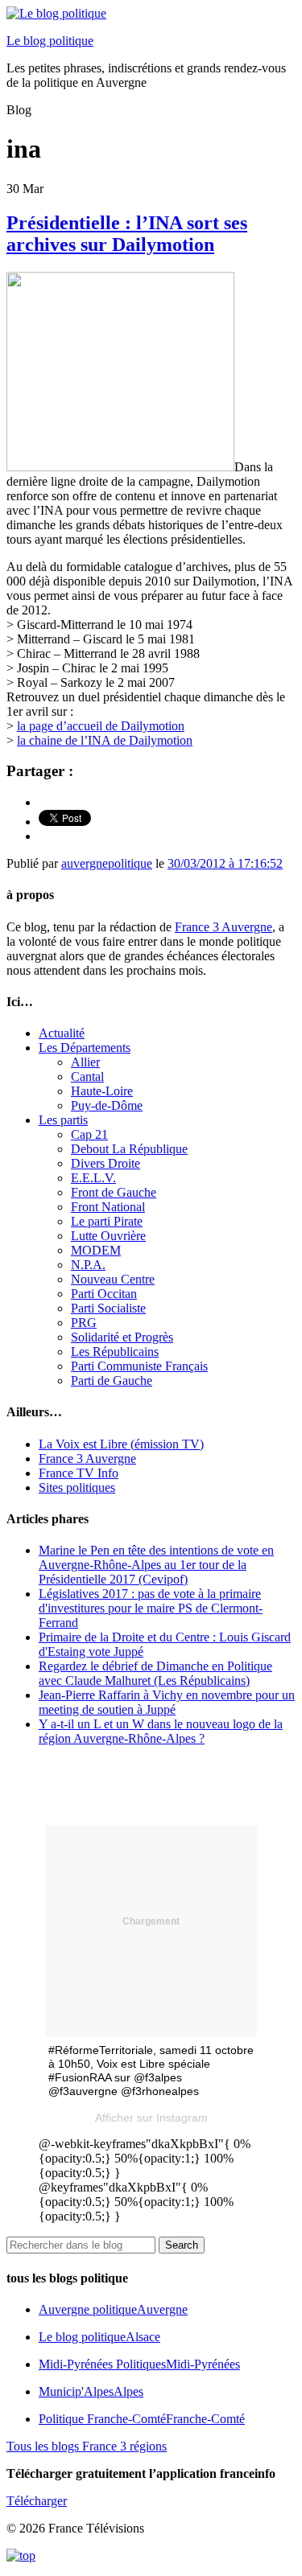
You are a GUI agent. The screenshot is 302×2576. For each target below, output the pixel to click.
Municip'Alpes (91, 2391)
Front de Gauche (114, 1192)
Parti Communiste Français (139, 1366)
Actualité (62, 1033)
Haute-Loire (102, 1091)
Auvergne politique (113, 2309)
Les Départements (85, 1048)
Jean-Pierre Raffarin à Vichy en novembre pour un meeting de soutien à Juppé (167, 1702)
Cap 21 (89, 1134)
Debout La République (129, 1149)
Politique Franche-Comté (142, 2419)
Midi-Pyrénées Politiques (139, 2364)
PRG (84, 1323)
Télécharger (37, 2501)
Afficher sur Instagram (151, 2118)
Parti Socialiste (108, 1308)
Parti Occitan (104, 1294)
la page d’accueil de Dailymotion (101, 726)
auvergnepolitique (107, 863)
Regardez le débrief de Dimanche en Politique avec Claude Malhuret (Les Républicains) (155, 1673)
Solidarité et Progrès (122, 1337)
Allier (85, 1062)
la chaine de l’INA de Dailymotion (105, 740)
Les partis (63, 1120)
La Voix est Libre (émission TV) (121, 1444)
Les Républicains (115, 1352)
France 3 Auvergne (223, 927)
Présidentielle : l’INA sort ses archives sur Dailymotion (127, 234)
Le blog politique (50, 41)
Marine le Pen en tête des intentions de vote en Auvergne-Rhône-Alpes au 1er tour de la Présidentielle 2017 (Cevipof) (156, 1565)
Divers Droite (105, 1163)
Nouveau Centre (113, 1279)
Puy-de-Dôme (107, 1105)
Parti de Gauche (112, 1380)
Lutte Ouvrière (108, 1236)
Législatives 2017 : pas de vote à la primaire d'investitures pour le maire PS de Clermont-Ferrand (151, 1608)
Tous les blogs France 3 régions (87, 2446)
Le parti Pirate (107, 1221)
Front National (108, 1207)
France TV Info (79, 1473)
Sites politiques (77, 1487)
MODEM (96, 1250)
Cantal (87, 1076)
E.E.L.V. (93, 1178)
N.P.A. (88, 1265)
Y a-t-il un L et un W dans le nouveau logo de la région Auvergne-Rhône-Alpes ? (161, 1731)
